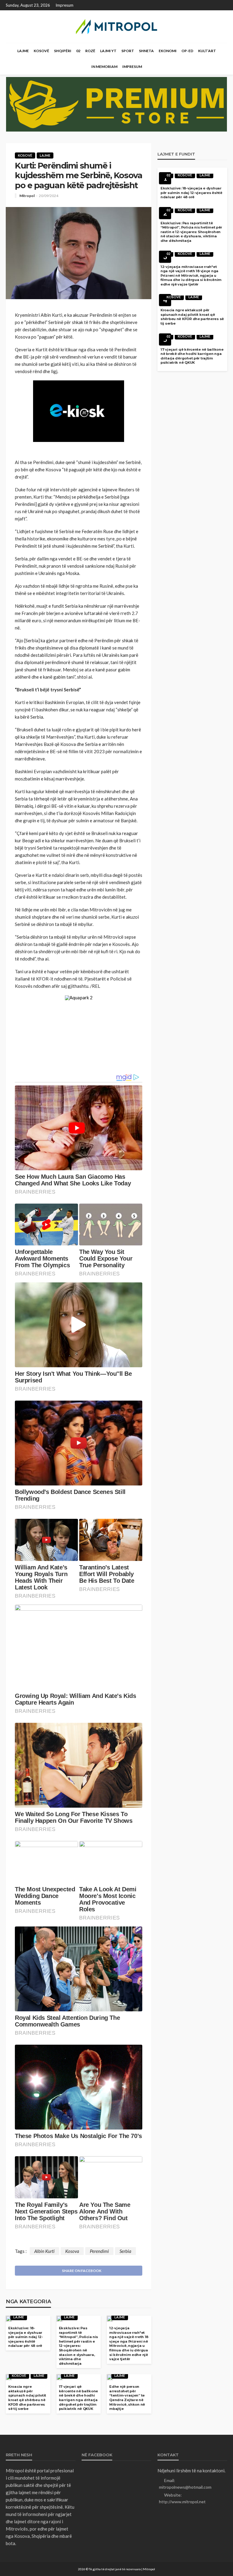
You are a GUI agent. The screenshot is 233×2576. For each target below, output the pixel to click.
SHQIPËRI (63, 51)
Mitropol (27, 196)
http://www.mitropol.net (182, 2502)
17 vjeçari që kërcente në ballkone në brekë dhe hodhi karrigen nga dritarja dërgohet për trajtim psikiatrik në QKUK (78, 2398)
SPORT (128, 51)
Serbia (125, 2251)
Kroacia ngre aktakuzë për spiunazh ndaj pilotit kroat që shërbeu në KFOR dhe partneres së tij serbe (27, 2398)
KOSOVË (41, 51)
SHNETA (146, 51)
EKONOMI (168, 51)
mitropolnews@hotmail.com (185, 2487)
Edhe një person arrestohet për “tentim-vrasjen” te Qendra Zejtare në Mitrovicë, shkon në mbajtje (127, 2398)
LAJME (23, 51)
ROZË (90, 51)
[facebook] (223, 5)
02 (78, 51)
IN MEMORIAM (104, 67)
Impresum (64, 5)
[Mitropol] (116, 27)
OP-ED (187, 51)
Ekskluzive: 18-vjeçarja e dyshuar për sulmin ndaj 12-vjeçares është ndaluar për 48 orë (26, 2337)
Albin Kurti (44, 2251)
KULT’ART (207, 51)
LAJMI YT (108, 51)
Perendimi (99, 2251)
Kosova (72, 2251)
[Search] (222, 51)
